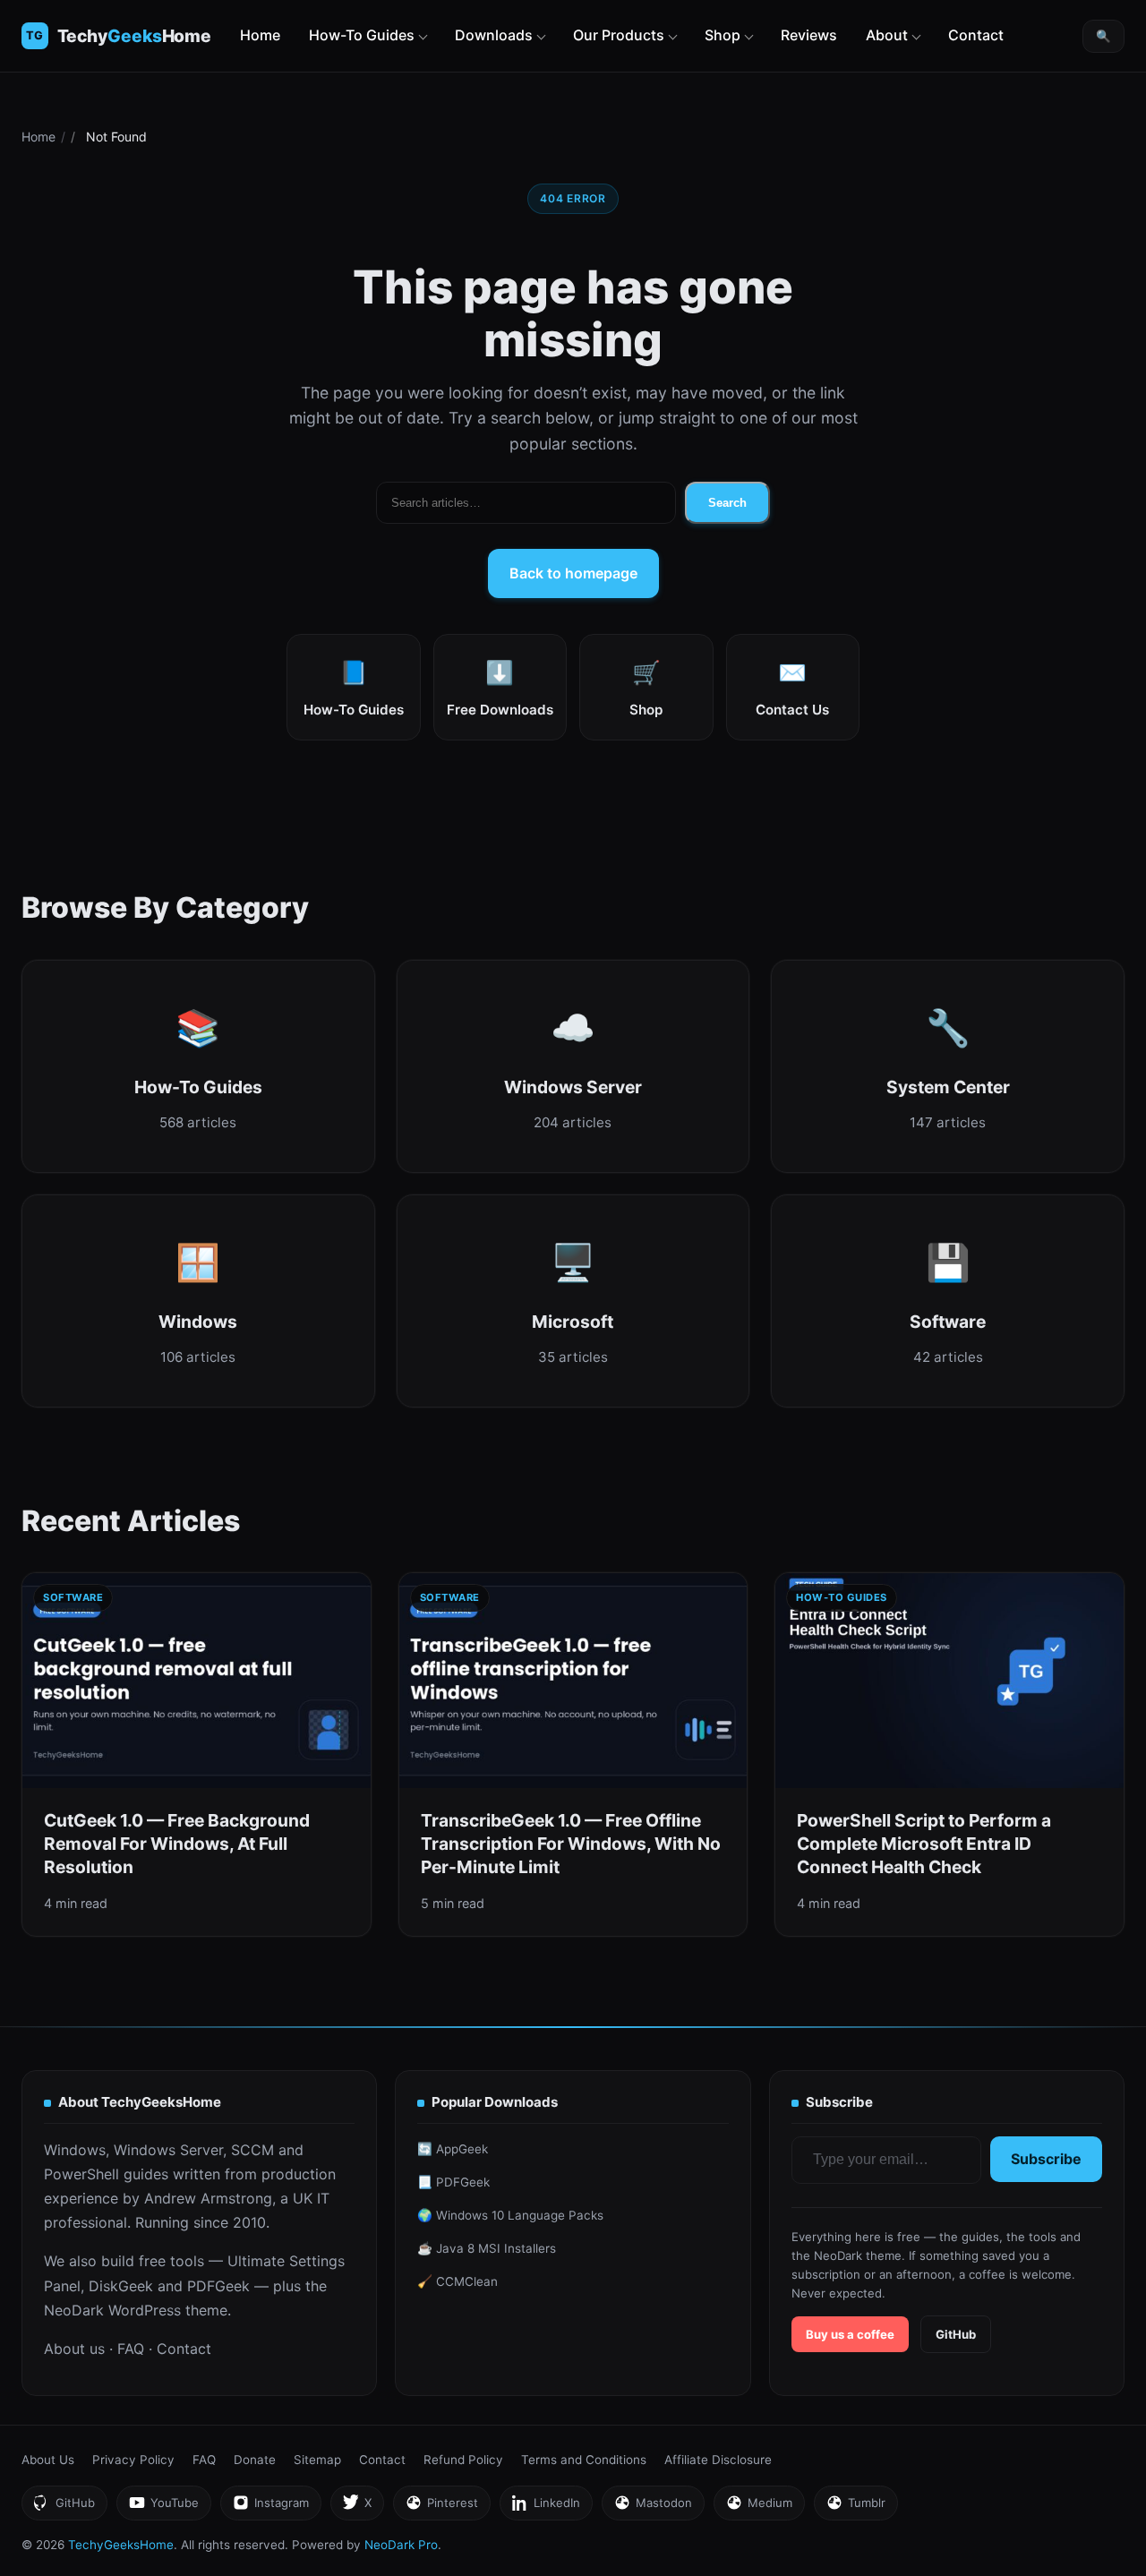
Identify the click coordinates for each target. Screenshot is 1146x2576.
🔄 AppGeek (453, 2149)
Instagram (270, 2508)
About (887, 35)
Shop (723, 35)
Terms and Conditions (584, 2460)
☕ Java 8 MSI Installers (487, 2248)
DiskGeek (121, 2286)
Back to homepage (573, 573)
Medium (759, 2508)
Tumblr (855, 2508)
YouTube (163, 2508)
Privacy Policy (133, 2460)
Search (727, 503)
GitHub (956, 2334)
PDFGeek (218, 2286)
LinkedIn (546, 2508)
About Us (48, 2460)
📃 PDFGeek (453, 2182)
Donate (255, 2460)
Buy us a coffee (850, 2334)
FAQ (131, 2349)
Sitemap (317, 2460)
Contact (976, 35)
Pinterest (441, 2508)
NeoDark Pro (401, 2545)
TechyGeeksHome (135, 36)
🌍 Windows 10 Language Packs (510, 2215)
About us (74, 2349)
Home (260, 35)
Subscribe (1046, 2159)
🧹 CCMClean (458, 2281)
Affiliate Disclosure (718, 2460)
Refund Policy (463, 2460)
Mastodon (653, 2508)
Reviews (809, 35)
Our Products (619, 35)
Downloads (494, 35)
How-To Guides (362, 35)
